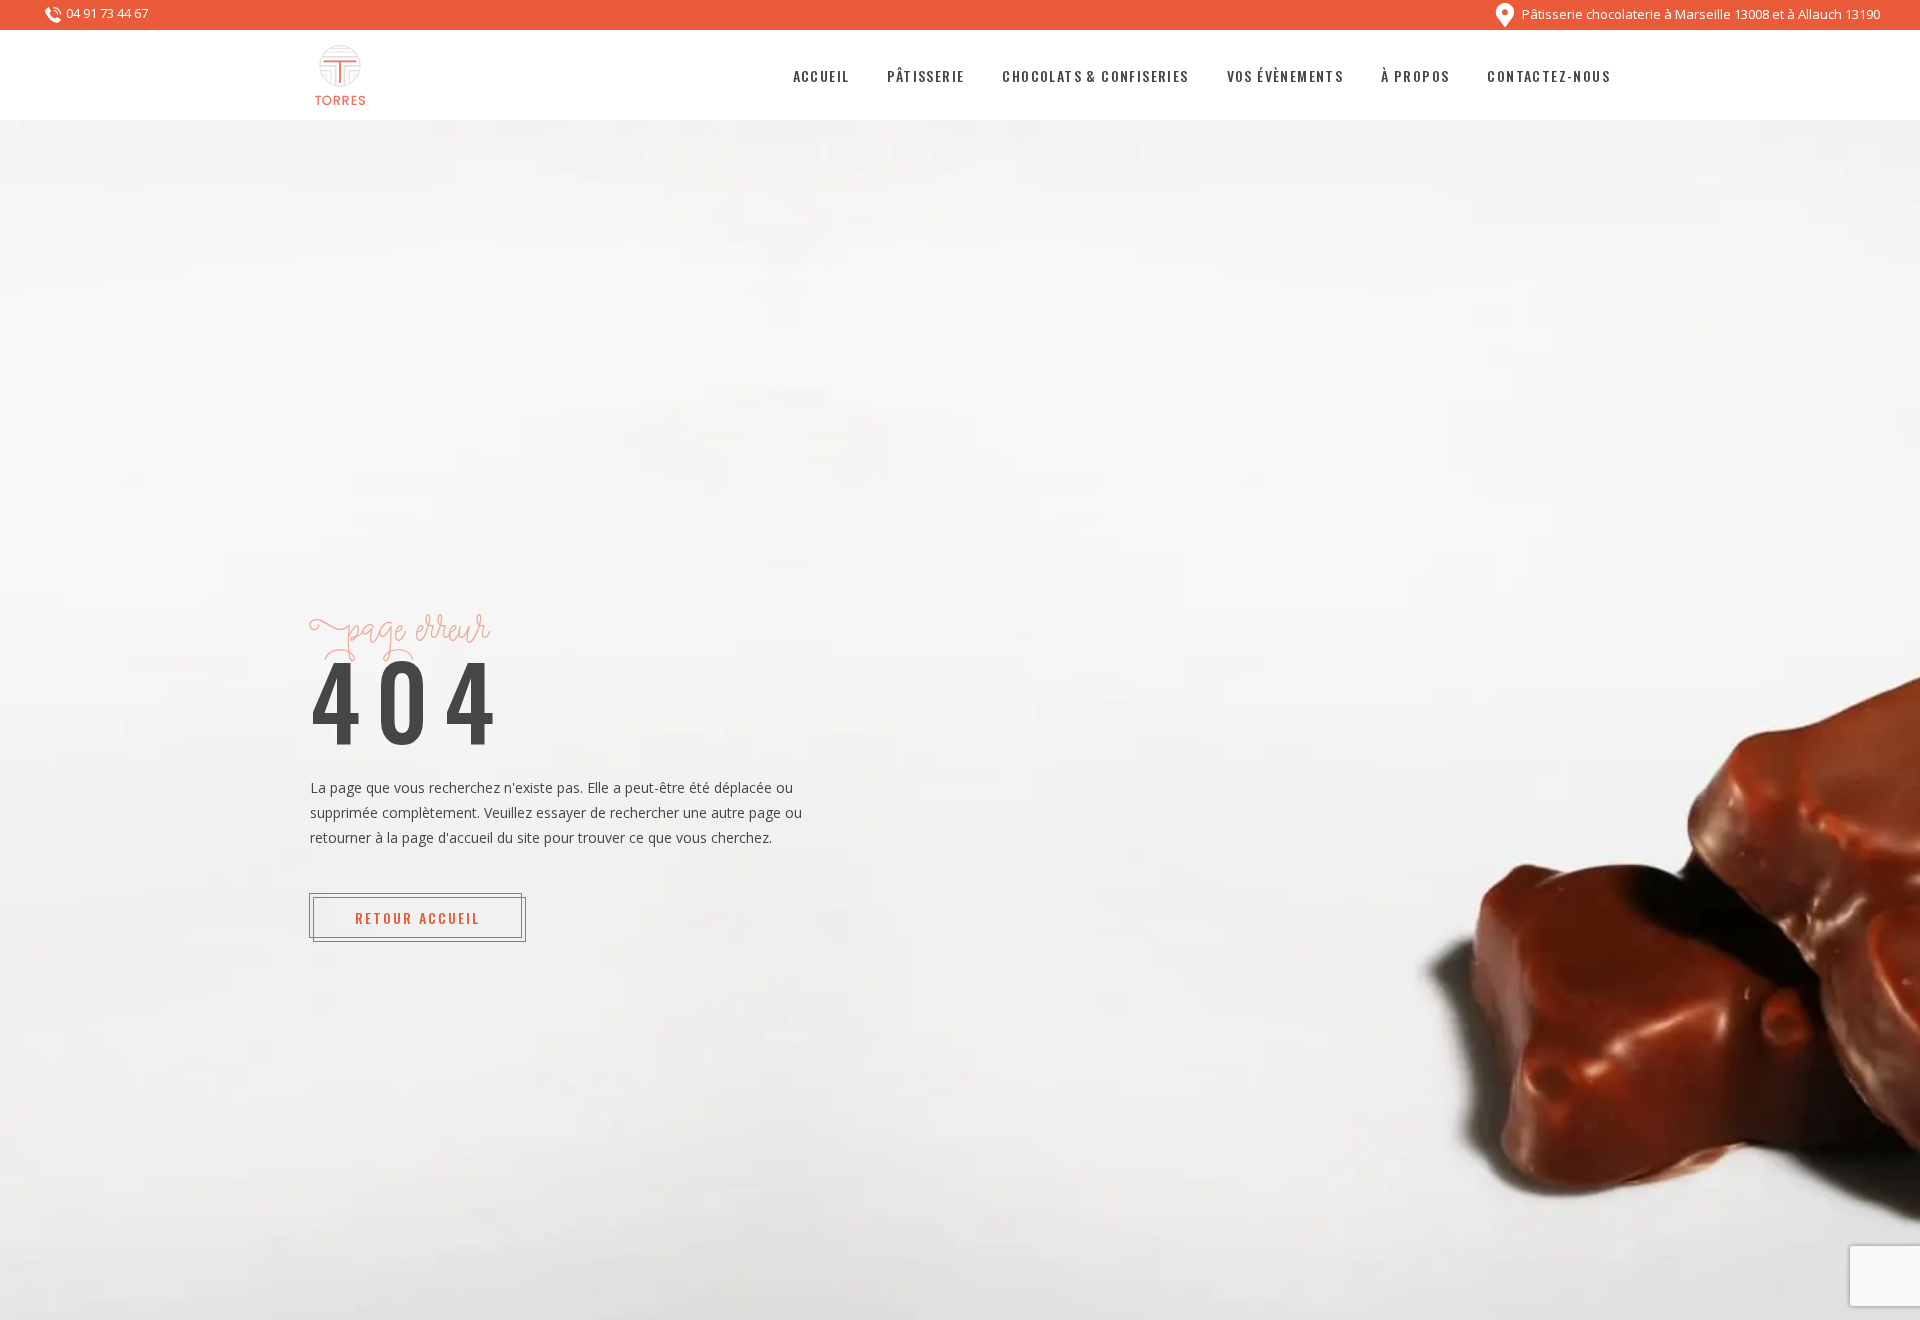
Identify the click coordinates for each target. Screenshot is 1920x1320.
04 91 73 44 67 (107, 14)
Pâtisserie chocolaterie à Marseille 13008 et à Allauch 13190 (1701, 13)
